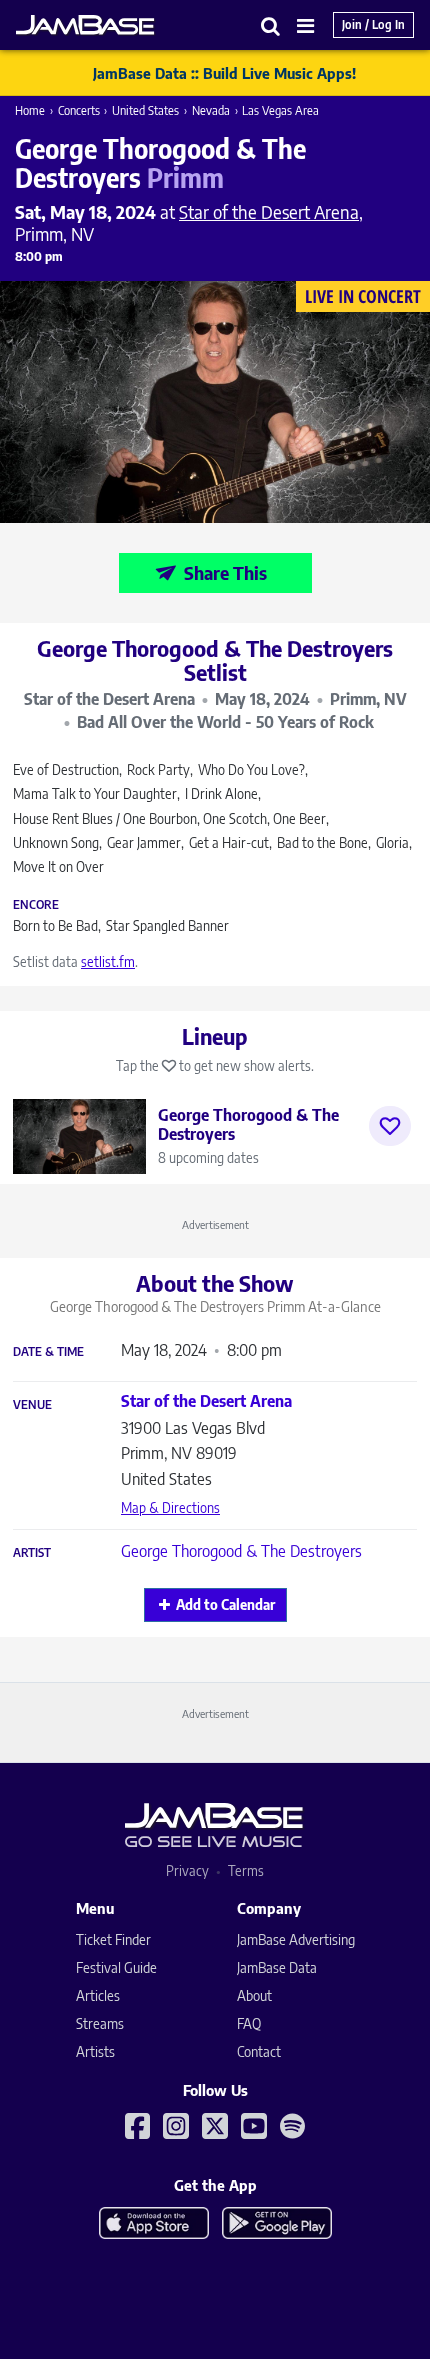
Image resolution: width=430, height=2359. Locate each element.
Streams (100, 2023)
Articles (98, 1995)
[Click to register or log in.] (390, 1126)
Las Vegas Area (280, 110)
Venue (32, 1405)
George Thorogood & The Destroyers (241, 1551)
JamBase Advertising (296, 1939)
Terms (246, 1870)
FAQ (249, 2023)
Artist (32, 1553)
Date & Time (48, 1352)
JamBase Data (277, 1967)
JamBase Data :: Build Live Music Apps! (224, 73)
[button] (271, 25)
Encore (36, 905)
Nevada (211, 110)
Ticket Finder (113, 1939)
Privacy (187, 1870)
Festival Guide (116, 1967)
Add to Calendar (225, 1604)
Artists (95, 2051)
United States (145, 110)
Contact (259, 2051)
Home (30, 110)
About (254, 1995)
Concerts (79, 110)
